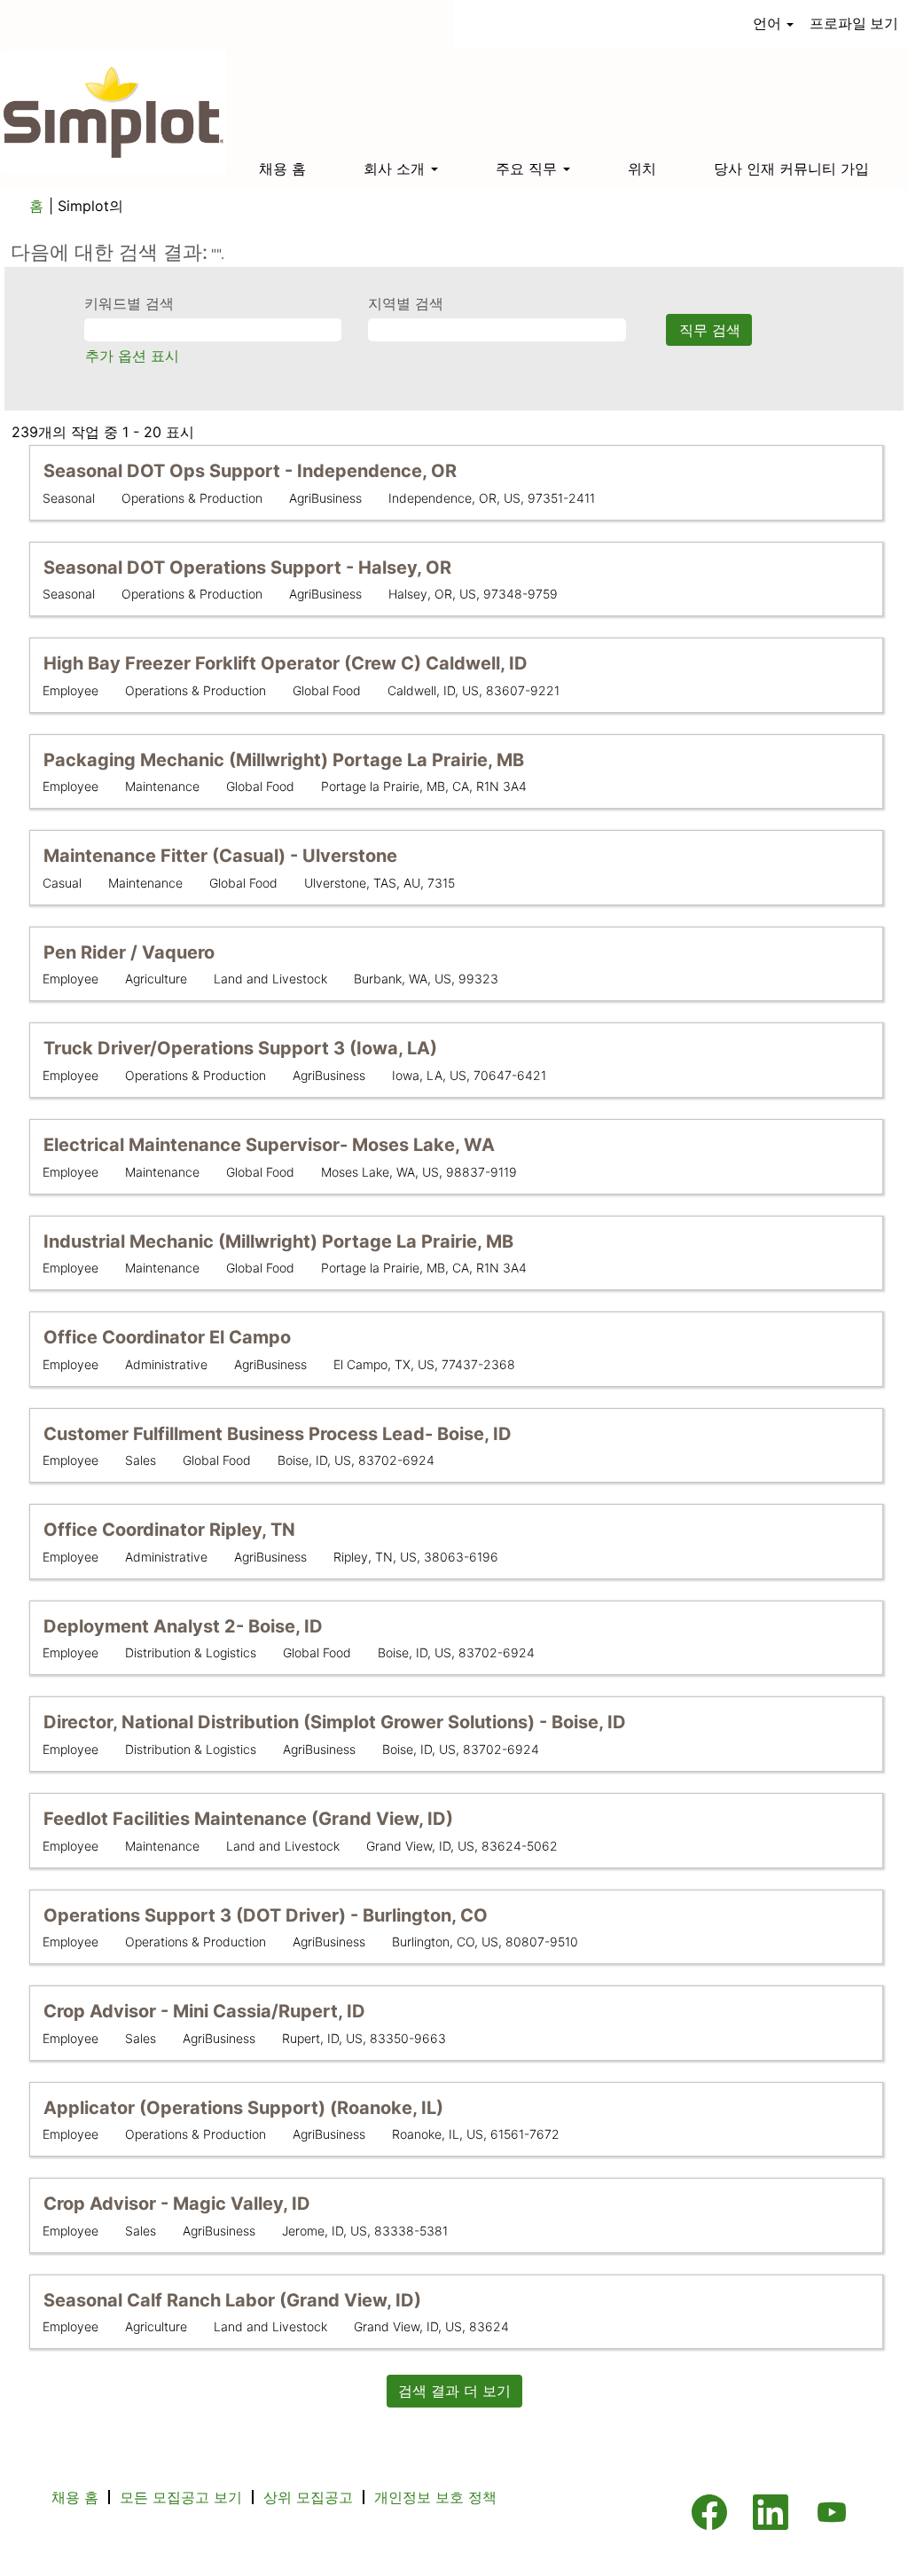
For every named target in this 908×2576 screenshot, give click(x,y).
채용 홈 (282, 168)
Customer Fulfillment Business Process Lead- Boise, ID (278, 1434)
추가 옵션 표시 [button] (132, 356)
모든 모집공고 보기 (181, 2497)
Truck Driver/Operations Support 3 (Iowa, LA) (240, 1048)
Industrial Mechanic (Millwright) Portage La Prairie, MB (278, 1241)
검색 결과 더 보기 (454, 2391)
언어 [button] (769, 23)
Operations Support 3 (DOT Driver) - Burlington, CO (266, 1915)
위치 (642, 168)
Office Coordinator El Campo (167, 1337)
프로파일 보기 (854, 23)
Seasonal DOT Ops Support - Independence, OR (250, 471)
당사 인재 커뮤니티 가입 (791, 168)
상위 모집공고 (308, 2497)
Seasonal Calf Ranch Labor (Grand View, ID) (232, 2300)
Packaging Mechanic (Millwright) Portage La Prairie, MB (284, 760)
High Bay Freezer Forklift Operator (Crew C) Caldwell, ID (286, 663)
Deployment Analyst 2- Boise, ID (183, 1626)
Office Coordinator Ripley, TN (169, 1530)
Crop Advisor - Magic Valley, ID (177, 2204)
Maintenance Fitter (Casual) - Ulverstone (220, 856)
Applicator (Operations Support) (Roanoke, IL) (243, 2108)
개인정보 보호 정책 (435, 2497)
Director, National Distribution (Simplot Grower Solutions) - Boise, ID (335, 1722)
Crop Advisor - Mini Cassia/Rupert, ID (204, 2011)
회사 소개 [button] (396, 168)
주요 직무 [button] (528, 168)
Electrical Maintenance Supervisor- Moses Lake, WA (269, 1145)
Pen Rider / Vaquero (129, 952)
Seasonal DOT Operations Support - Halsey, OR (247, 568)
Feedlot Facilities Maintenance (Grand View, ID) (248, 1819)
